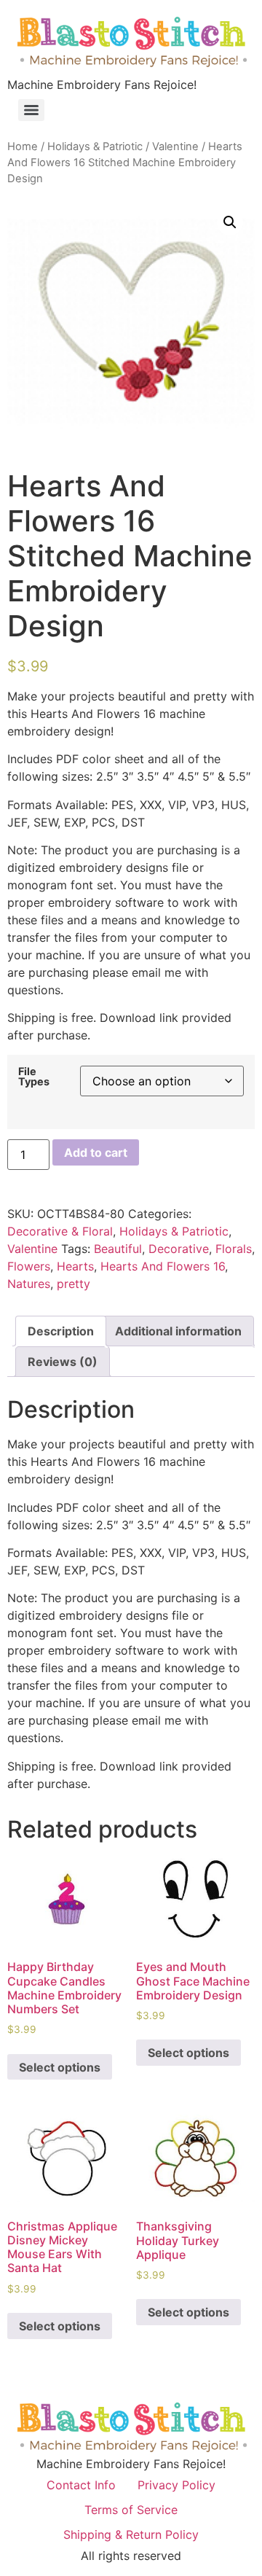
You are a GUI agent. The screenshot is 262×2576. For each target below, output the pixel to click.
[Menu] (31, 110)
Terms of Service (131, 2510)
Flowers (29, 1266)
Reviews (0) (63, 1362)
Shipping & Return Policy (131, 2534)
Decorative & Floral (60, 1231)
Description (61, 1331)
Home (23, 147)
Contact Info (81, 2485)
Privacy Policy (176, 2485)
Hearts (75, 1266)
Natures (29, 1284)
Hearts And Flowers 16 (163, 1266)
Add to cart (96, 1152)
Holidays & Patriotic (95, 147)
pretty (74, 1284)
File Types (34, 1077)
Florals (234, 1249)
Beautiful (118, 1249)
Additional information (178, 1331)
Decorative (179, 1249)
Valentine (175, 147)
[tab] (61, 1331)
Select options (60, 2067)
